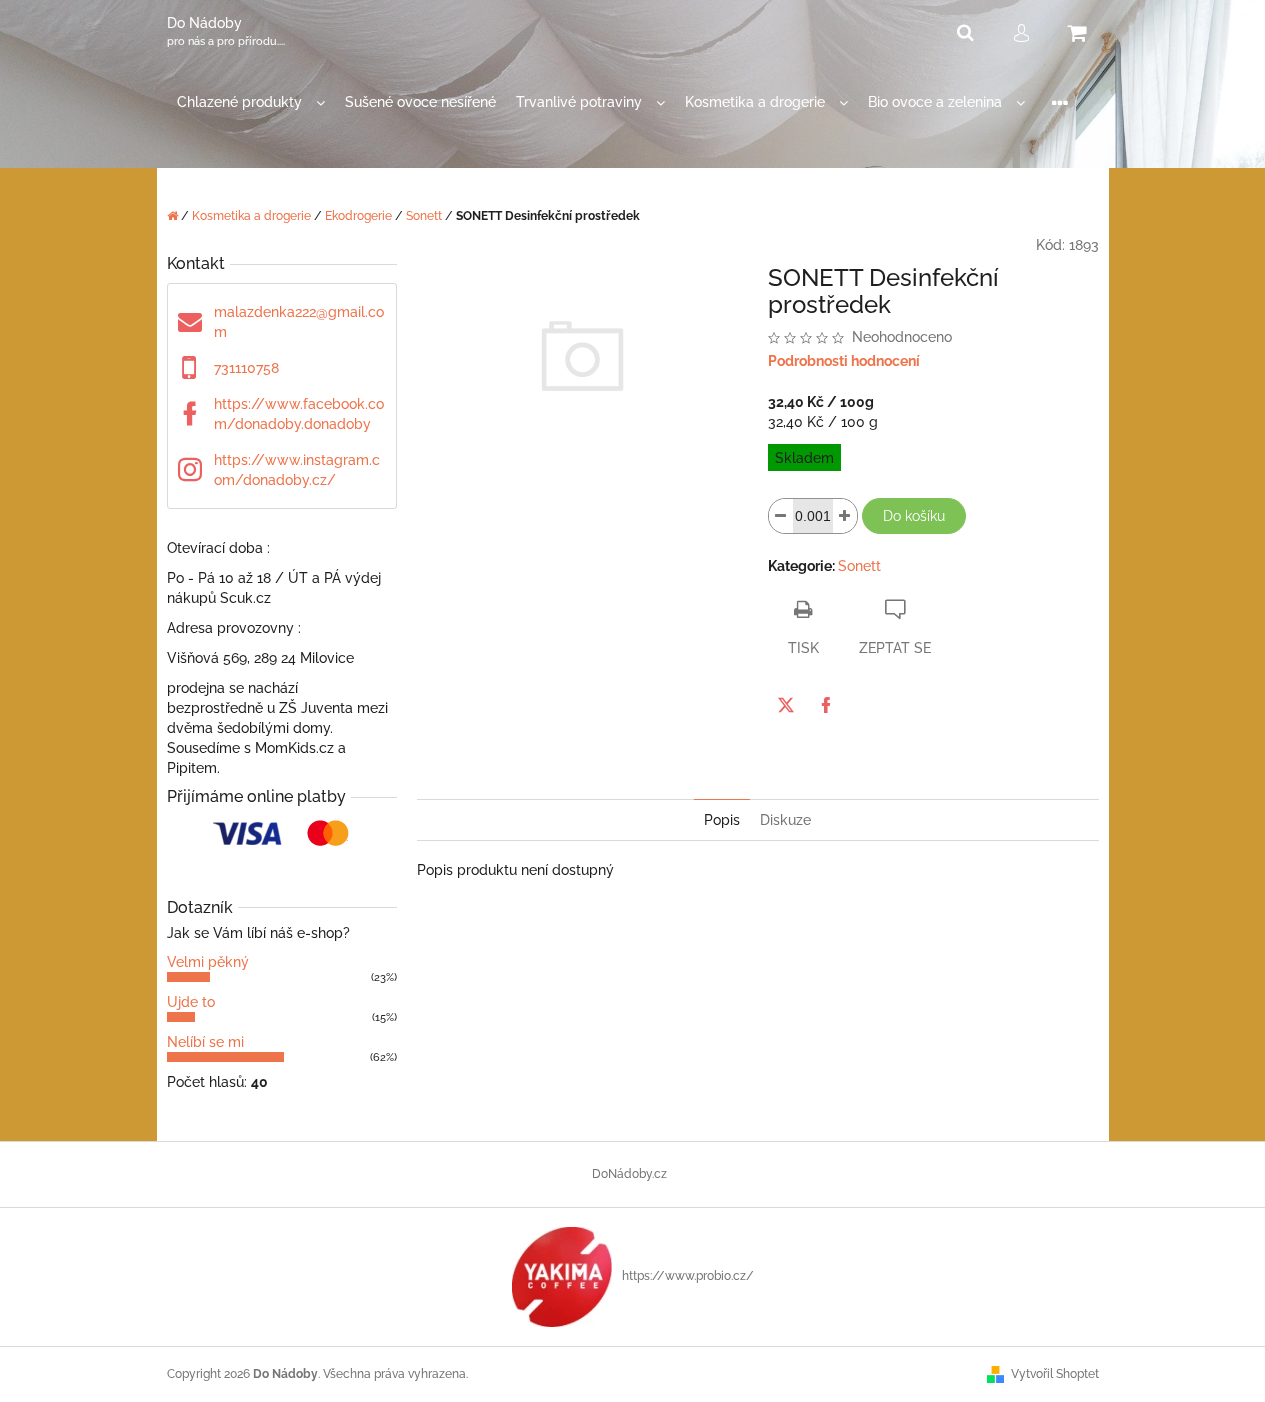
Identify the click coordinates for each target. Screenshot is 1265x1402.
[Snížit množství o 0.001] (781, 516)
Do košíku (914, 516)
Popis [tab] (722, 820)
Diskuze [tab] (785, 820)
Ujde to (191, 1002)
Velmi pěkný (208, 962)
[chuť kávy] (562, 1276)
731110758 (246, 368)
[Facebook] (826, 705)
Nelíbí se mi (205, 1042)
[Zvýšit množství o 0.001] (845, 516)
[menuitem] (251, 102)
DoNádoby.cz (629, 1174)
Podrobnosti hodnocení (844, 361)
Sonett (859, 566)
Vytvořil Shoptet (1055, 1374)
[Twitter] (786, 705)
